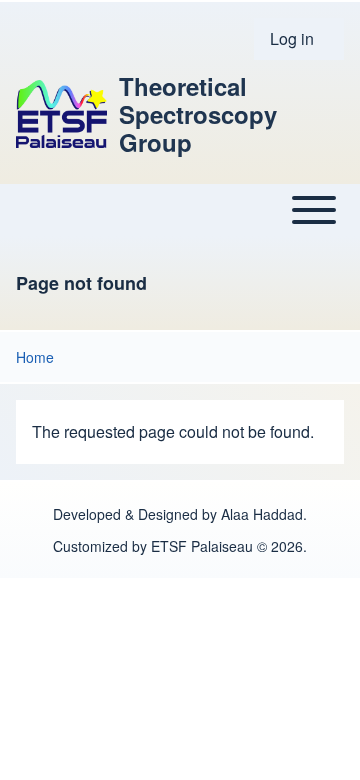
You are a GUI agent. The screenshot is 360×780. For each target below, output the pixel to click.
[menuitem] (299, 39)
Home (35, 357)
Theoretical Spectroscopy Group (198, 114)
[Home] (61, 113)
